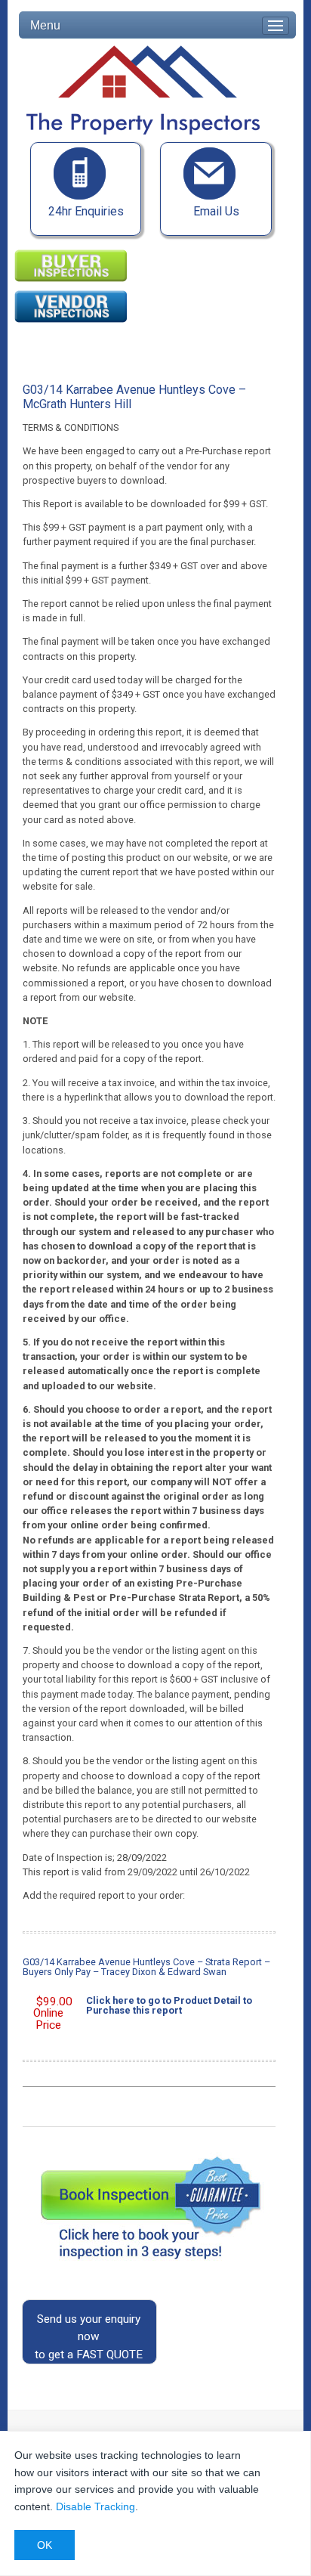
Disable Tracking (95, 2506)
